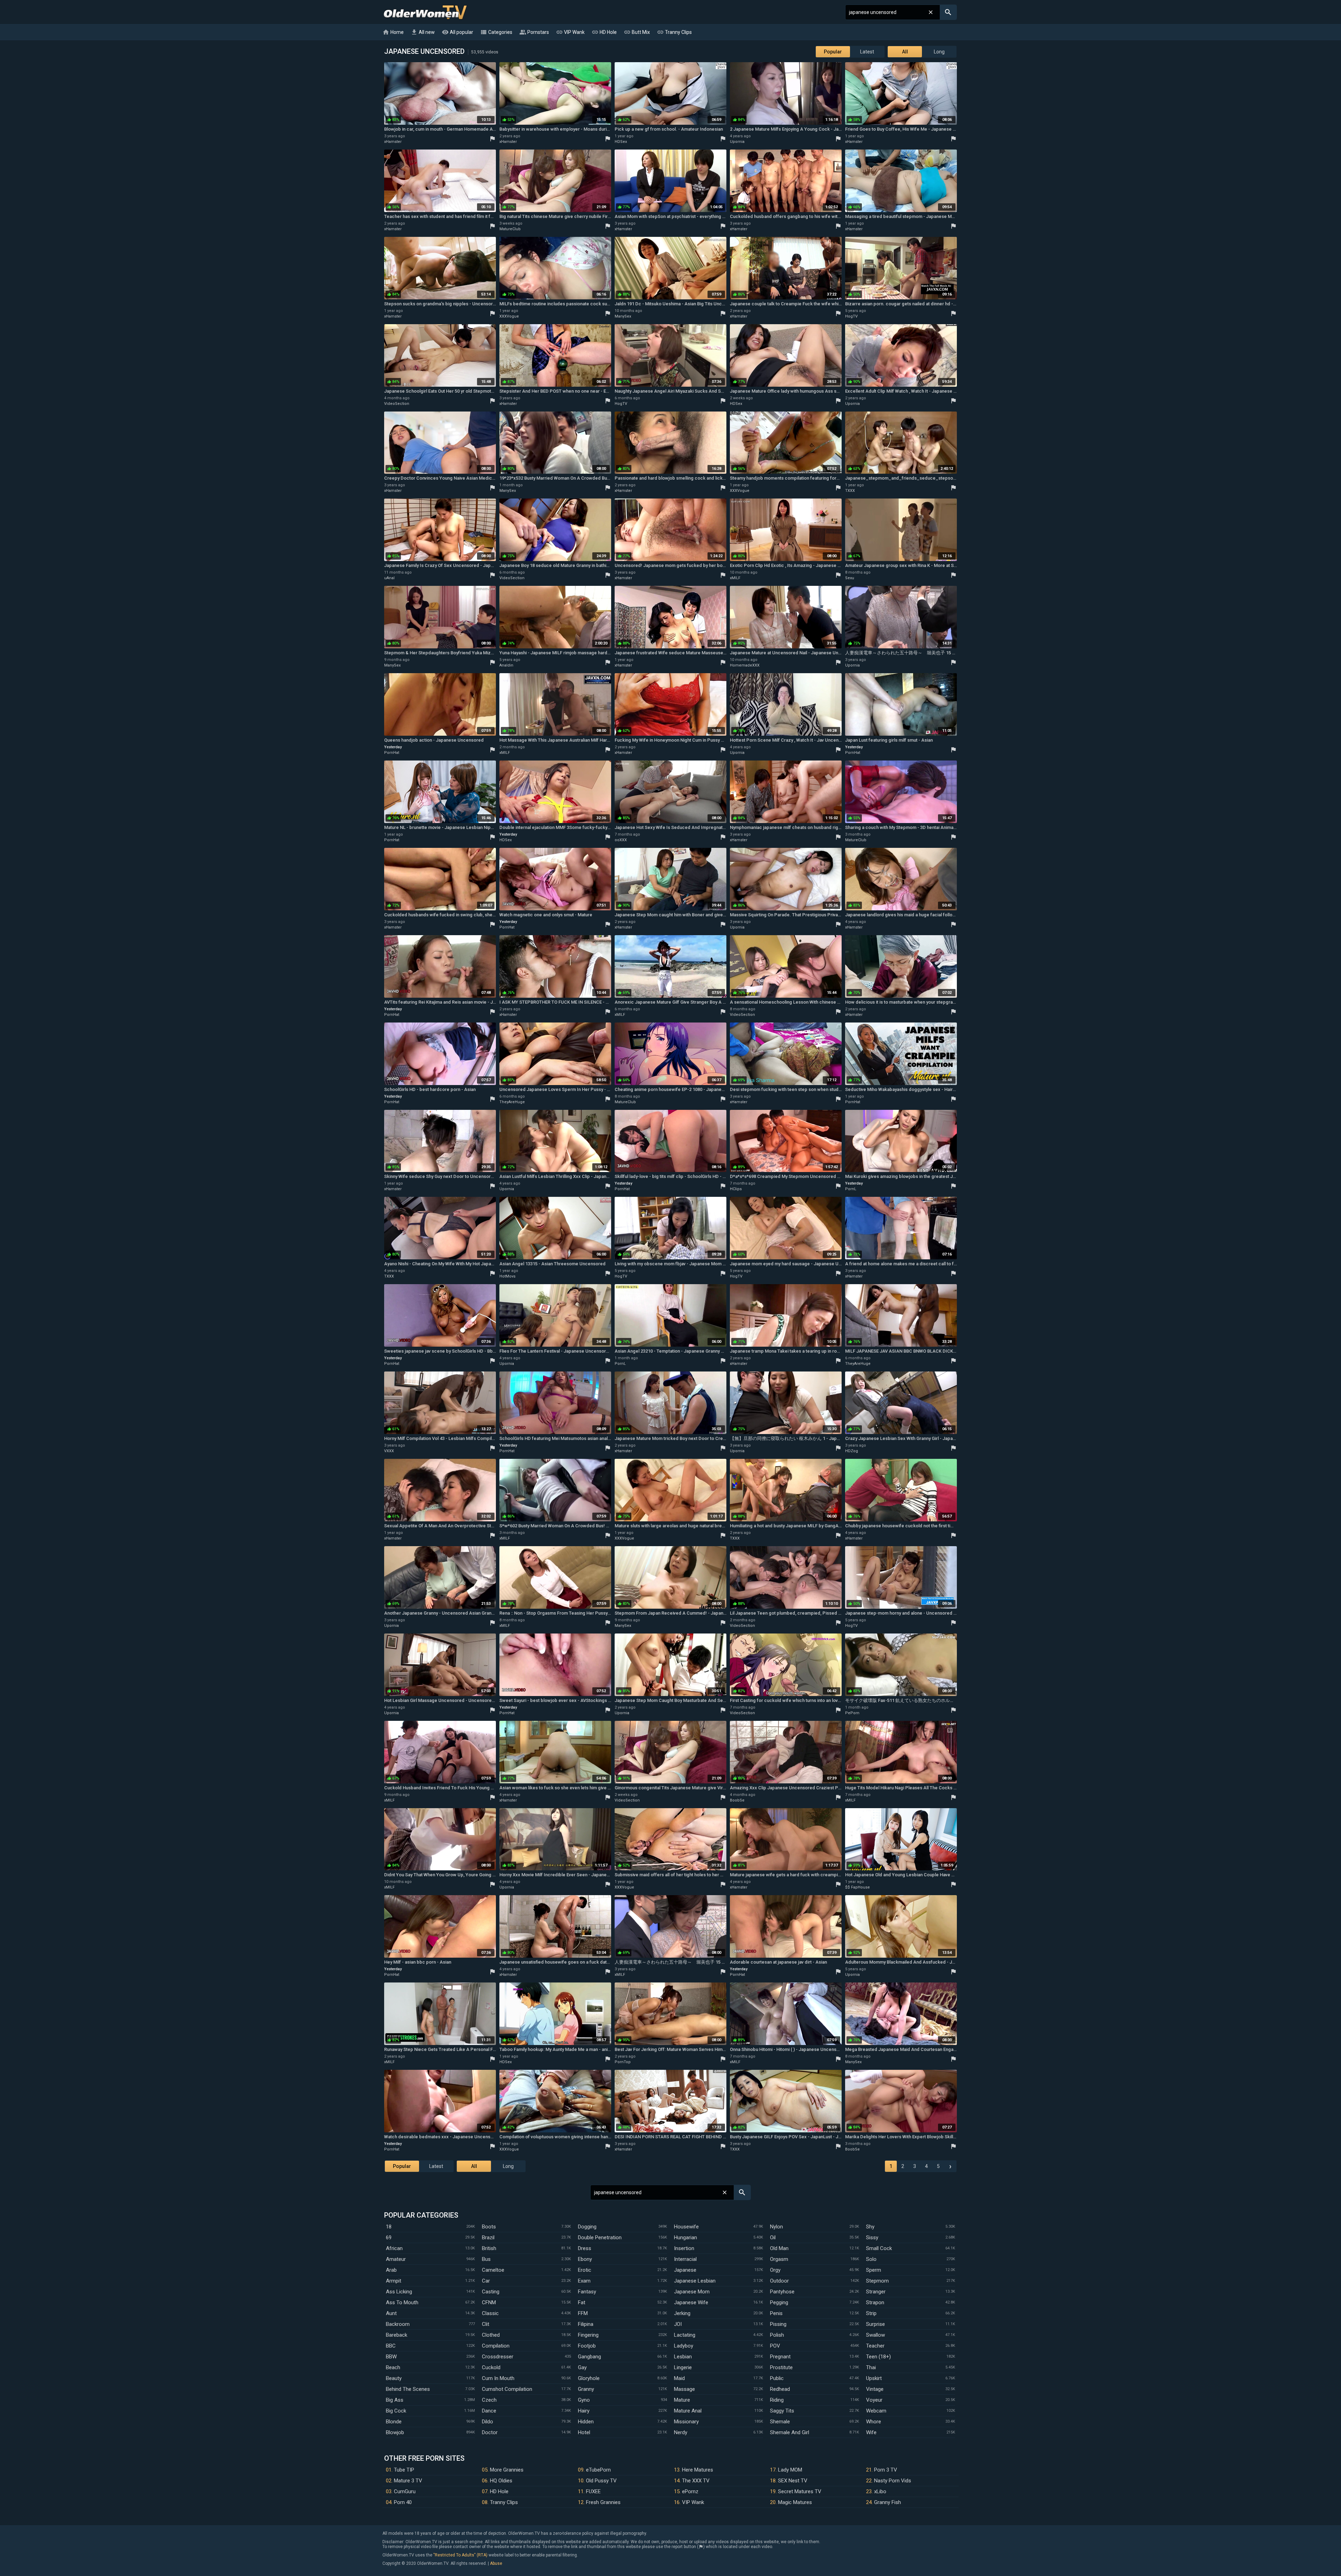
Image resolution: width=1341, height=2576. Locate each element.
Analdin (506, 665)
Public (777, 2378)
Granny (586, 2389)
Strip (871, 2313)
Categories (496, 32)
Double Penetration (600, 2237)
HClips (736, 1189)
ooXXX (621, 840)
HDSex (621, 142)
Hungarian (686, 2237)
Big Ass (395, 2400)
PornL (851, 1189)
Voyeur (874, 2400)
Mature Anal (688, 2411)
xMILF (735, 578)
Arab (391, 2270)
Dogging (587, 2227)
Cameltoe (493, 2270)
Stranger (876, 2292)
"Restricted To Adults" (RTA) (460, 2555)
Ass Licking (399, 2292)
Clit (486, 2324)
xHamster (393, 142)
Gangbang (589, 2357)
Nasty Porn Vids (893, 2481)
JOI (678, 2324)
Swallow (875, 2335)
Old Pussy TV (601, 2481)
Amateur (396, 2259)
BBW (391, 2357)
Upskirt (874, 2378)
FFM (583, 2313)
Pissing (778, 2324)
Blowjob (395, 2432)
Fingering (588, 2335)
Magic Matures (795, 2502)
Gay (582, 2367)
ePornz (690, 2491)
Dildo (488, 2422)
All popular (457, 32)
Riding (777, 2400)
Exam (584, 2281)
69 (389, 2237)
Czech (489, 2400)
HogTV (851, 316)
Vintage (875, 2389)
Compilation (496, 2346)
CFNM (489, 2302)
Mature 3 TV (408, 2481)
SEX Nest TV (793, 2481)
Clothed (491, 2335)
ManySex (623, 316)
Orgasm (779, 2259)
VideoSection (397, 404)
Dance (489, 2411)
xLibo (880, 2491)
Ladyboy (684, 2346)
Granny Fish (888, 2502)
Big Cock (396, 2411)
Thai (871, 2367)
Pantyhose (782, 2292)
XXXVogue (509, 316)
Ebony (585, 2259)
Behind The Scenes (408, 2389)
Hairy (584, 2411)
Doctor (490, 2432)
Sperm (874, 2270)
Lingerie (683, 2367)
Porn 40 (403, 2502)
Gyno (584, 2400)
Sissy (872, 2237)
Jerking (682, 2313)
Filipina (586, 2324)
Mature (682, 2400)
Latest (867, 52)
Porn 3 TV (886, 2470)
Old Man (779, 2248)
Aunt (391, 2313)
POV (775, 2346)
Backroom (398, 2324)
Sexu (850, 578)
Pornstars (534, 32)
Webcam (876, 2411)
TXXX (850, 491)
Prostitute (781, 2367)
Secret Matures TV (800, 2491)
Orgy (775, 2270)
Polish (777, 2335)
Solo (871, 2259)
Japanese (685, 2270)
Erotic (585, 2270)
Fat (582, 2302)
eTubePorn (598, 2470)
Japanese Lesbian (695, 2281)
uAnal (389, 578)
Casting (491, 2292)
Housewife (686, 2227)
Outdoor (779, 2281)
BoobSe (737, 1800)
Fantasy (587, 2292)
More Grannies (507, 2470)
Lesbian (683, 2357)
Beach (393, 2367)
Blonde (394, 2422)
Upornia (737, 142)
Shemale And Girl (790, 2432)
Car (486, 2281)
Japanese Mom (692, 2292)
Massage (684, 2389)
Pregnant (780, 2357)
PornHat (392, 753)
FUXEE (593, 2491)
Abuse (496, 2563)
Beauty (394, 2378)
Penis (776, 2313)
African (394, 2248)
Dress (585, 2248)
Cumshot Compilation (507, 2389)
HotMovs (507, 1276)
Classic (490, 2313)
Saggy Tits (782, 2411)
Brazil (488, 2237)
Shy (870, 2227)
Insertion (684, 2248)
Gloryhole (589, 2378)
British (489, 2248)
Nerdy (681, 2432)
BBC (391, 2346)
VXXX (389, 1451)
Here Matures (698, 2470)
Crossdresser (498, 2357)
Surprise (875, 2324)
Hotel (584, 2432)
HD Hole (604, 32)
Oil (773, 2237)
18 (389, 2227)
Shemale (780, 2422)
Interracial (685, 2259)
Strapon (875, 2302)
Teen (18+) (878, 2357)
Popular (833, 52)
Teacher (875, 2346)
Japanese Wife (691, 2302)
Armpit (394, 2281)
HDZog (852, 1451)
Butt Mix (637, 32)
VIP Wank (570, 32)
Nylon (776, 2227)
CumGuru (405, 2491)
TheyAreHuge (512, 1102)
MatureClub (510, 229)
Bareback (397, 2335)
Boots (489, 2227)
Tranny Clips (674, 32)
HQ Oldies (501, 2481)
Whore (874, 2422)
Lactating (685, 2335)
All (905, 52)
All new (423, 32)
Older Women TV (425, 12)
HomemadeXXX (745, 665)
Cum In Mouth (498, 2378)
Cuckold (491, 2367)
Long (939, 52)
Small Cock (879, 2248)
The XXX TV (696, 2481)
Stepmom (877, 2281)
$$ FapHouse (858, 1887)
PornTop (623, 2062)
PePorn (852, 1713)
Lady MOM (790, 2470)
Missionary (686, 2422)
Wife (871, 2432)
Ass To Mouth (402, 2302)
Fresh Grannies (603, 2502)
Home (393, 32)
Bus (486, 2259)
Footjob (587, 2346)
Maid (679, 2378)
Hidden (586, 2422)
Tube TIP (404, 2470)
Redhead (780, 2389)
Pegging (779, 2302)
